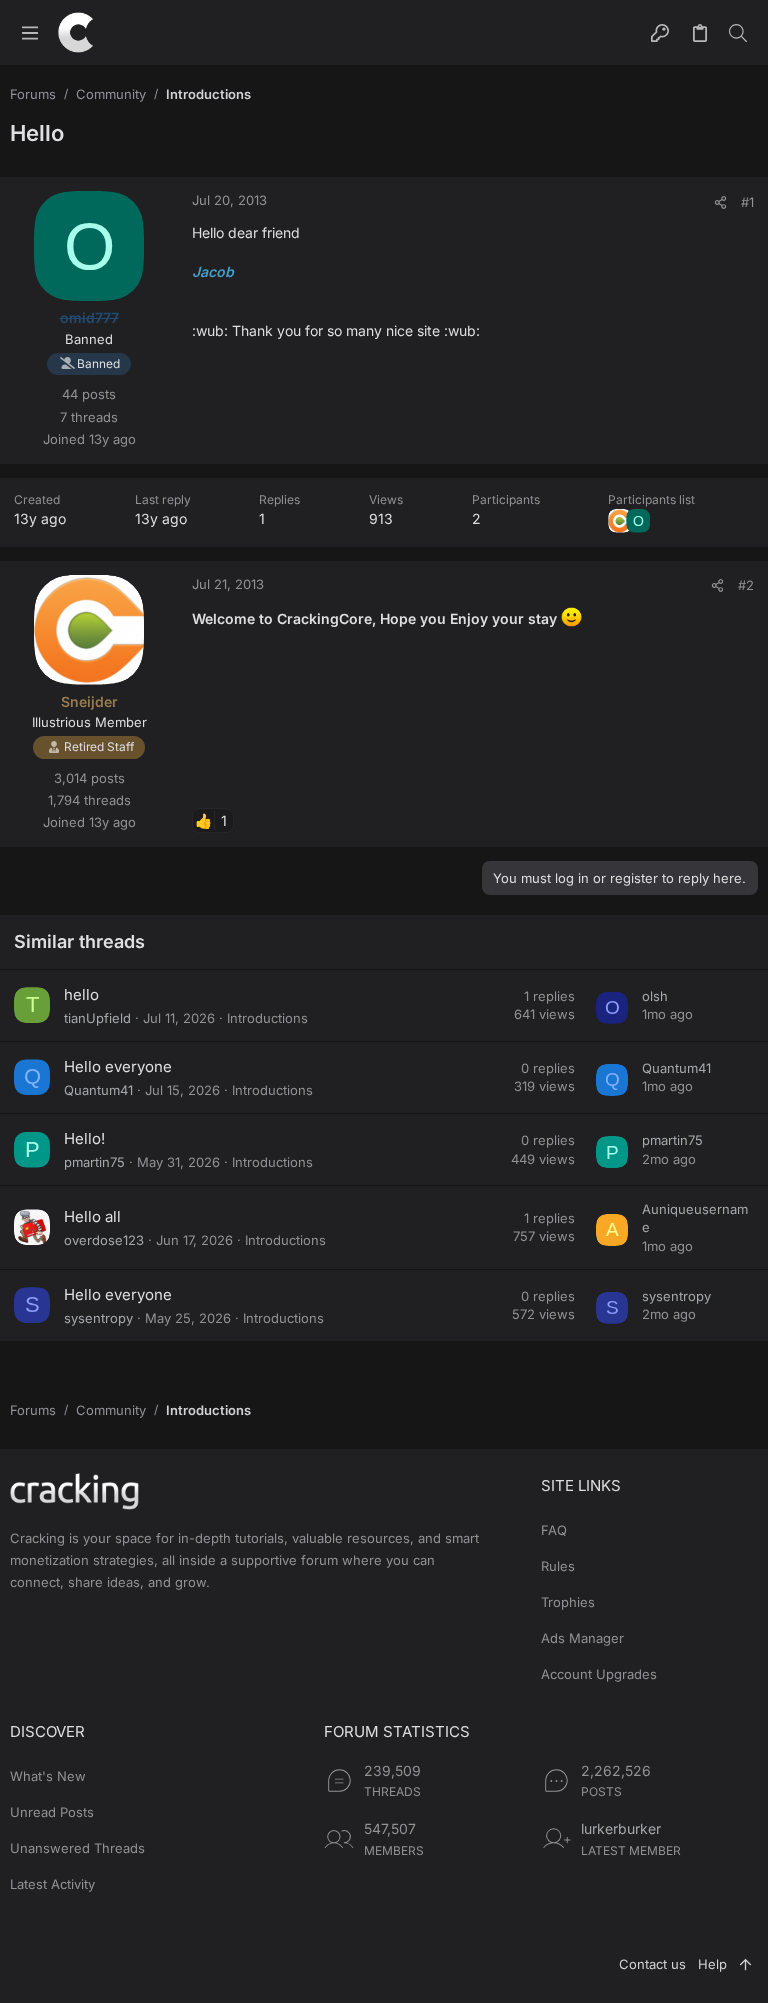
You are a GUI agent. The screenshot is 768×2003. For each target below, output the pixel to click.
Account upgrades (599, 1674)
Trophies (568, 1602)
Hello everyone (118, 1066)
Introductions (267, 1018)
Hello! (84, 1138)
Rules (558, 1566)
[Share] (720, 202)
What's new (48, 1776)
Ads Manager (582, 1638)
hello (81, 994)
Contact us (652, 1964)
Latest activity (52, 1884)
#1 (747, 202)
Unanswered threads (77, 1848)
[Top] (745, 1964)
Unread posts (52, 1812)
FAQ (554, 1530)
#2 (746, 585)
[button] (30, 32)
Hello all (92, 1216)
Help (712, 1964)
